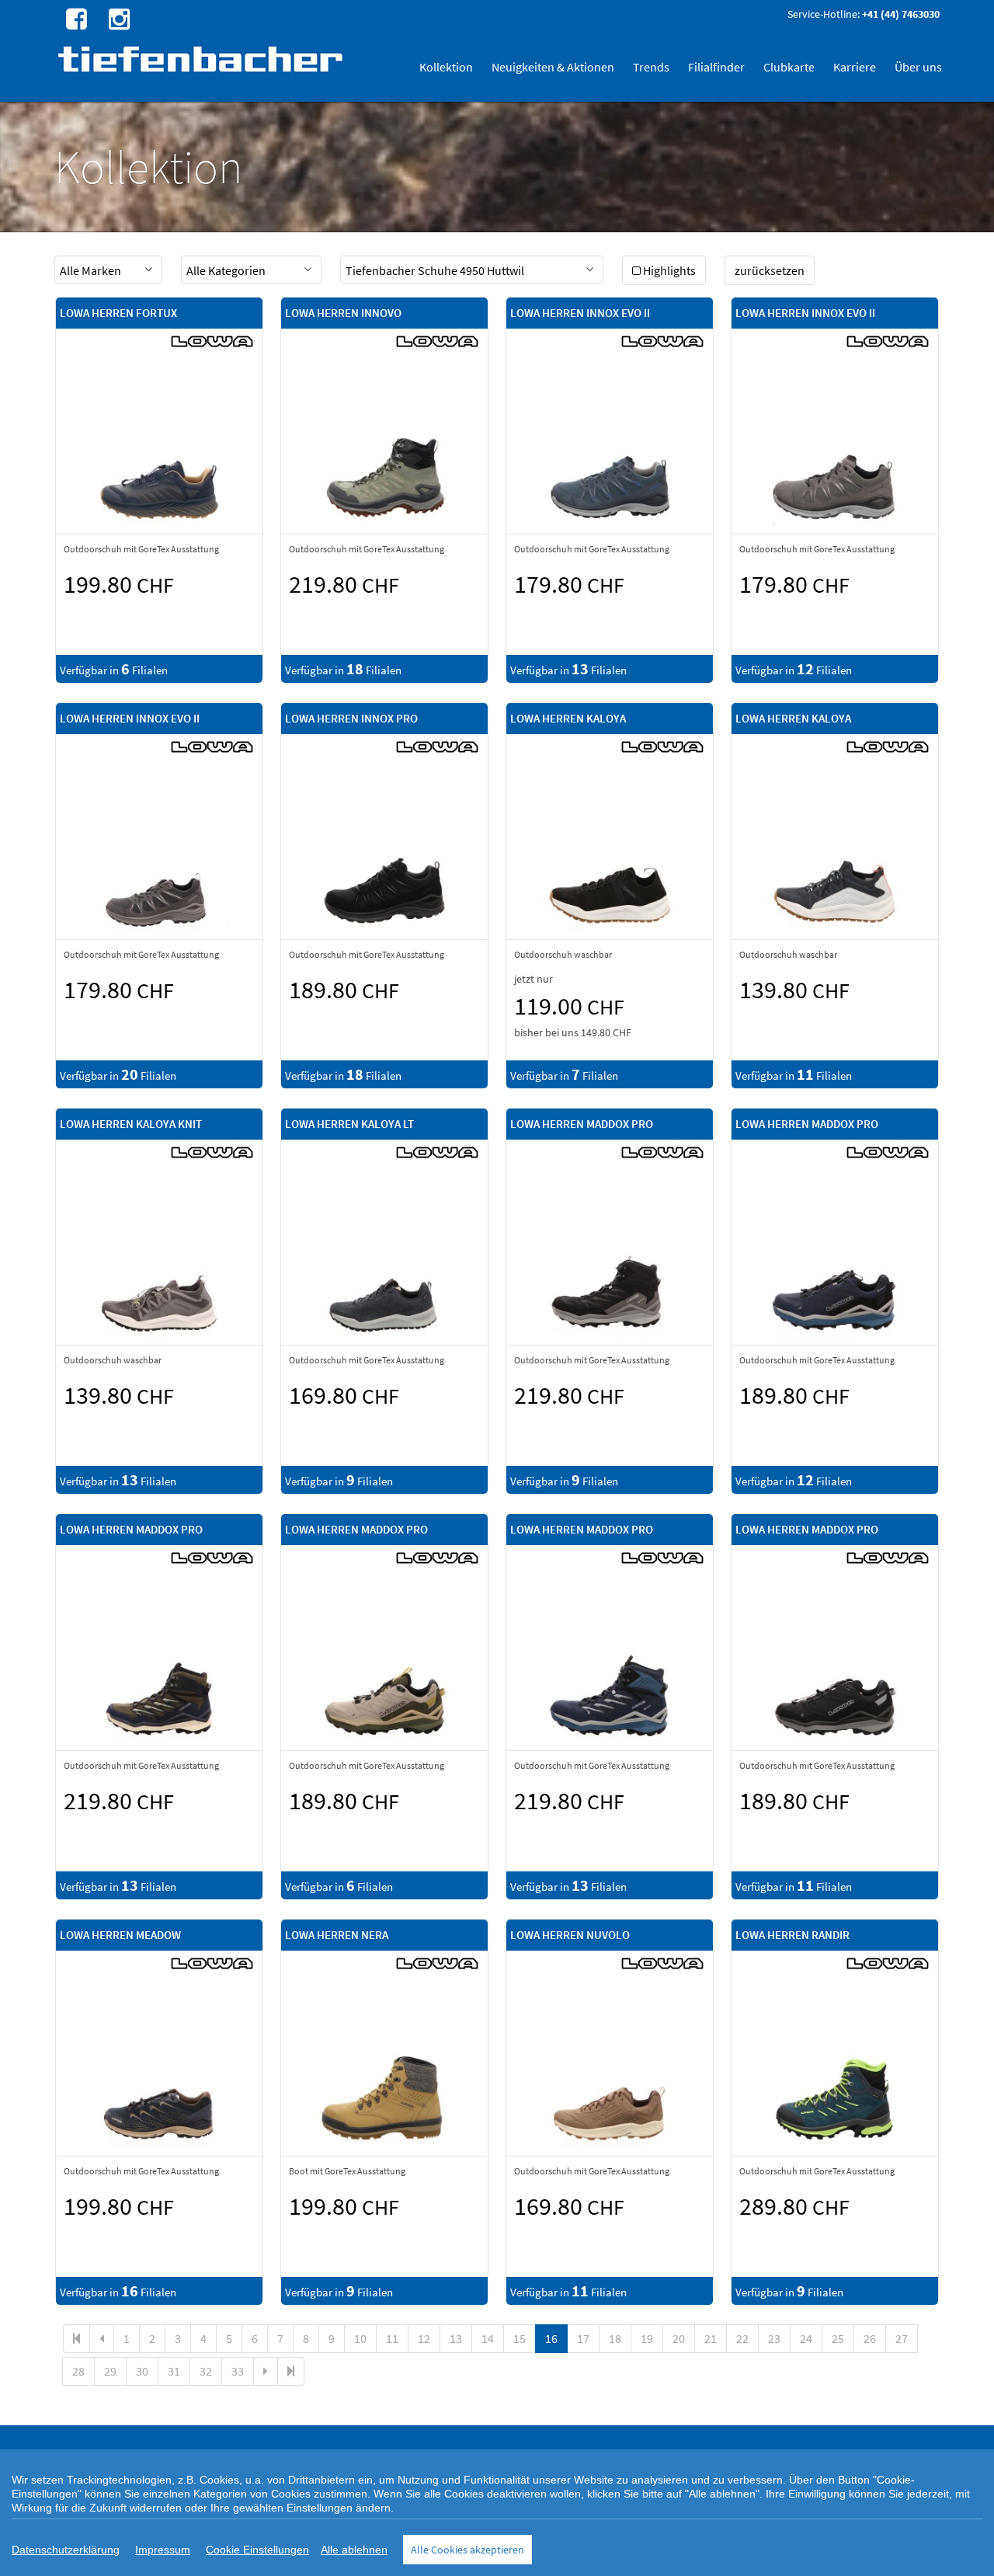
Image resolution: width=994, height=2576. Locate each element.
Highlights (669, 270)
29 (110, 2371)
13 (456, 2338)
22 (742, 2338)
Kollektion (446, 67)
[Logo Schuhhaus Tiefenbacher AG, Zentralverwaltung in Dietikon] (202, 59)
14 (488, 2338)
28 (78, 2371)
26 (870, 2338)
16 (551, 2338)
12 (424, 2338)
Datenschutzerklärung (66, 2550)
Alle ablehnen (354, 2550)
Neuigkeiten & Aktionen (553, 67)
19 (647, 2338)
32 (206, 2371)
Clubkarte (789, 67)
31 (174, 2371)
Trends (651, 67)
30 (142, 2371)
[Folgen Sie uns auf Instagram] (117, 18)
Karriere (855, 67)
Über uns (918, 67)
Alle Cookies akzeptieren (467, 2550)
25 (838, 2338)
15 (520, 2338)
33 (238, 2371)
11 (392, 2338)
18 (615, 2338)
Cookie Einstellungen (257, 2550)
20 (679, 2338)
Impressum (163, 2550)
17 (583, 2338)
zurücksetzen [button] (770, 270)
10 (360, 2338)
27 (902, 2338)
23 (774, 2338)
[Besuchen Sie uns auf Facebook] (75, 18)
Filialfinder (716, 67)
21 (711, 2338)
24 (806, 2338)
